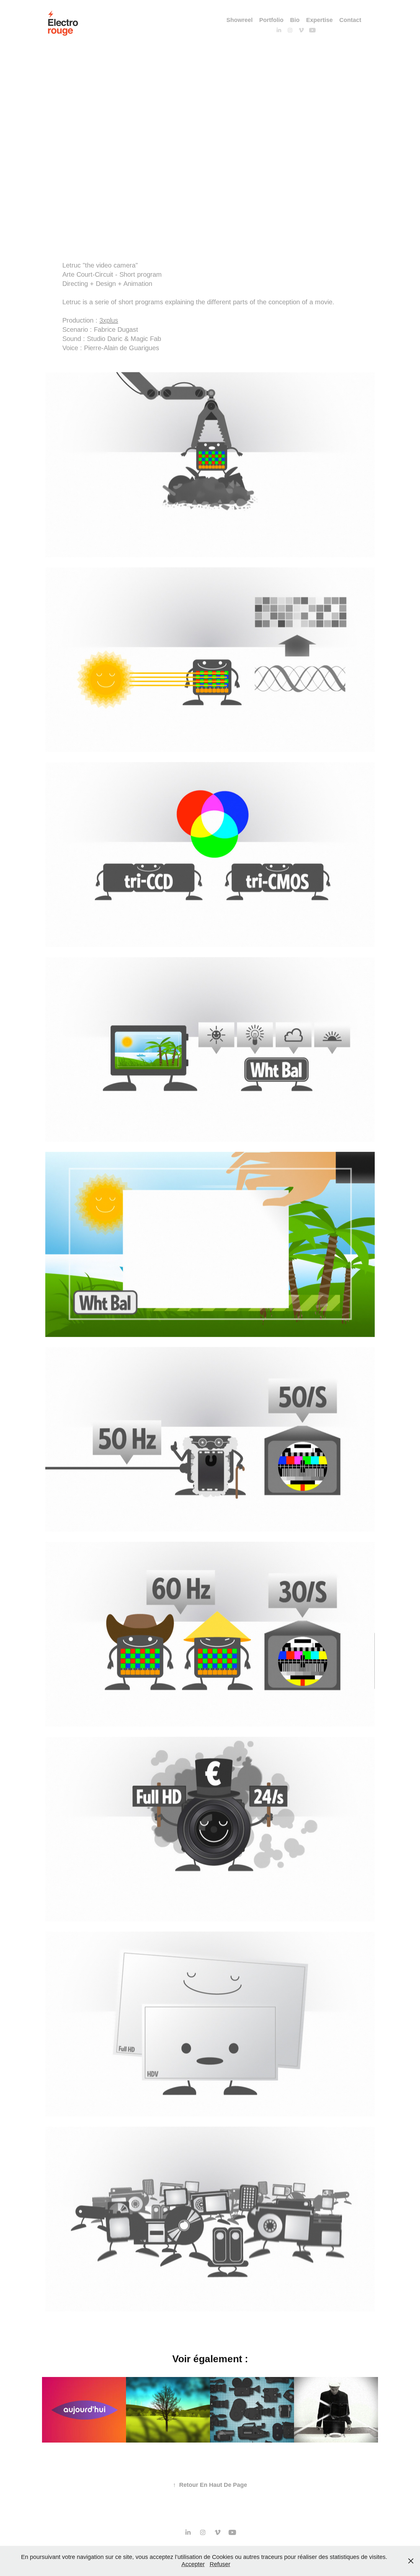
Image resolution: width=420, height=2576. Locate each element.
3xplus (109, 320)
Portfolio (271, 20)
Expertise (319, 20)
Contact (350, 20)
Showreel (240, 20)
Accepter (193, 2564)
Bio (295, 20)
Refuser (220, 2564)
